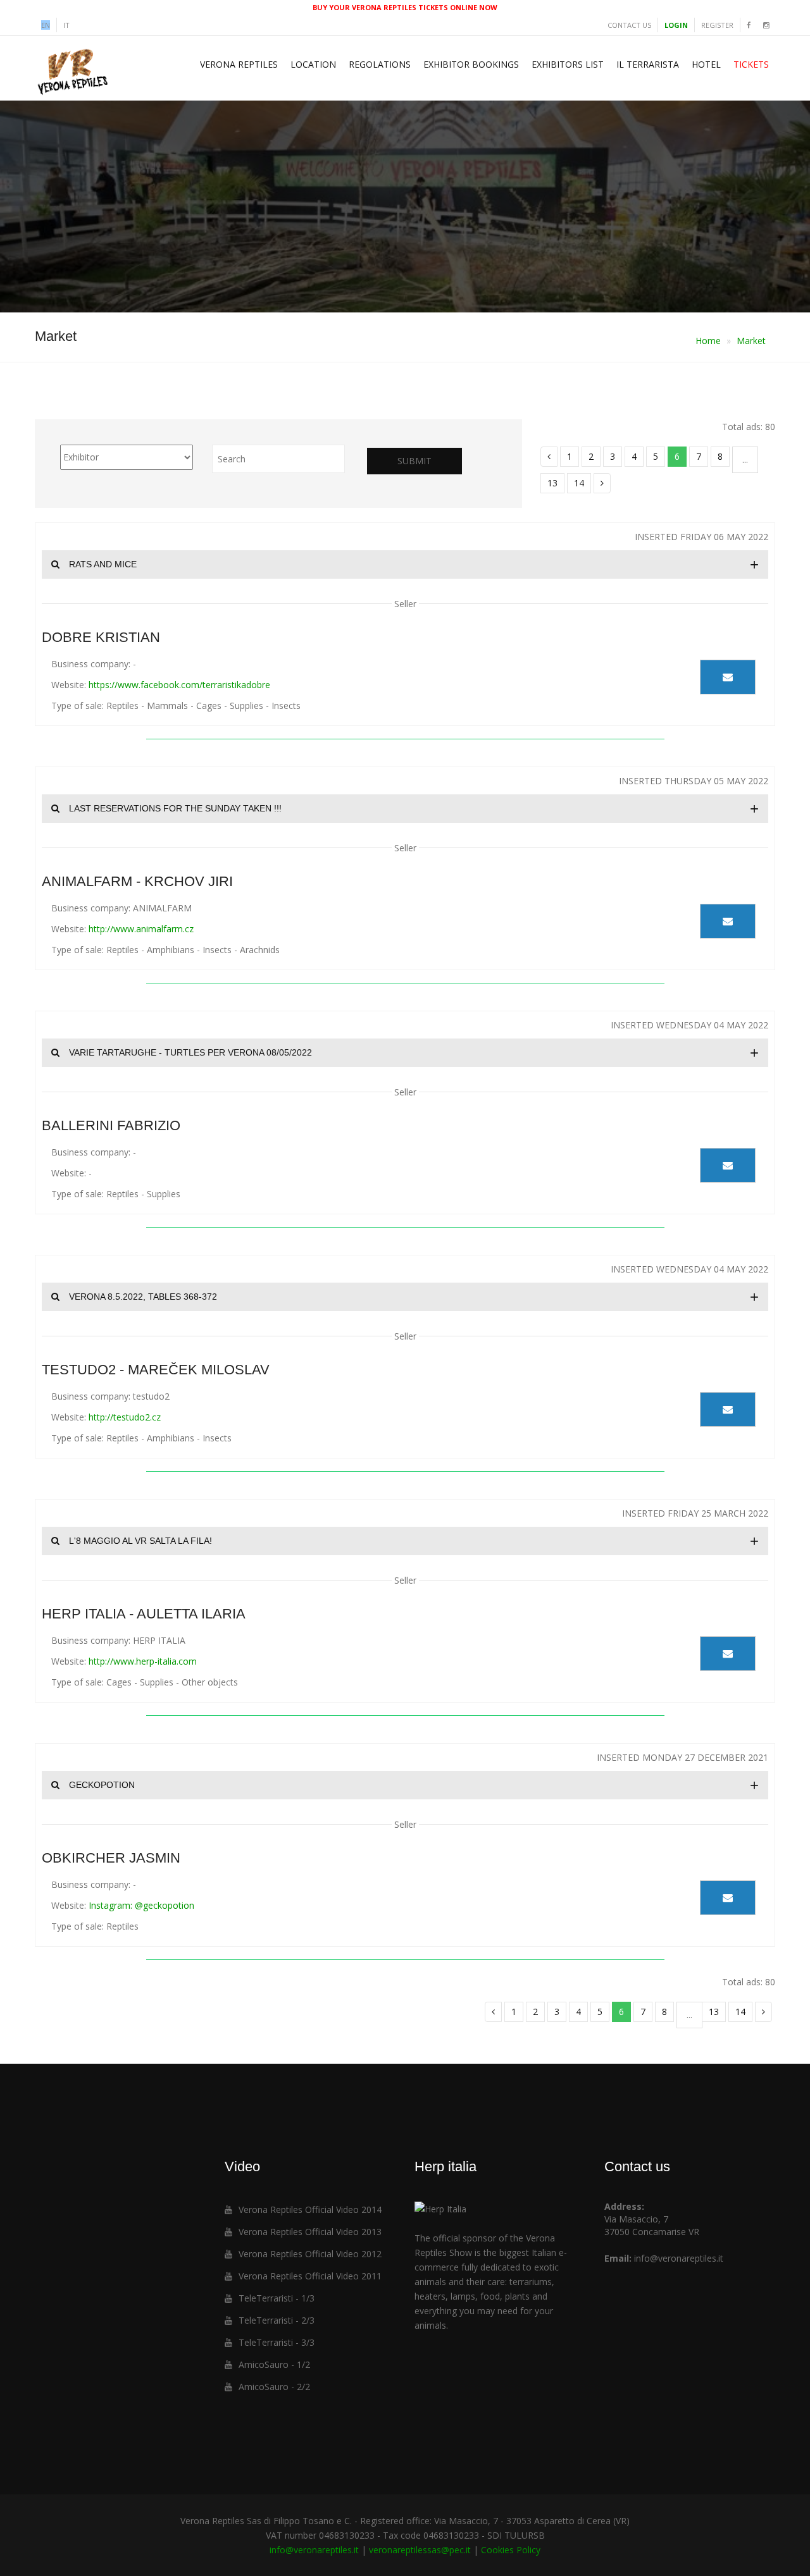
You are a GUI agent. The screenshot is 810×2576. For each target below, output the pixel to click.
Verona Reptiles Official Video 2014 (310, 2209)
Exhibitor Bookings (471, 64)
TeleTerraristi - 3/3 (277, 2342)
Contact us (629, 25)
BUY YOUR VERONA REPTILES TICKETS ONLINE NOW (405, 7)
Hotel (706, 64)
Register (717, 25)
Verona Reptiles (239, 64)
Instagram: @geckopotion (141, 1905)
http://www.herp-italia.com (143, 1661)
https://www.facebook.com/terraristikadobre (179, 685)
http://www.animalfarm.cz (141, 929)
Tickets (751, 64)
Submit (414, 461)
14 (579, 483)
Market (751, 341)
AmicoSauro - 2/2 (274, 2387)
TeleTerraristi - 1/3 (277, 2298)
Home (708, 341)
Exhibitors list (568, 64)
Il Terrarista (648, 64)
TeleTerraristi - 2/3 (277, 2320)
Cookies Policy (511, 2550)
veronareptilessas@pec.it (420, 2550)
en (46, 25)
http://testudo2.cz (125, 1417)
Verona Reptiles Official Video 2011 (310, 2276)
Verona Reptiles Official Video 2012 (310, 2254)
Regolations (380, 64)
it (66, 25)
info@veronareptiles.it (679, 2258)
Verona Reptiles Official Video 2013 (310, 2232)
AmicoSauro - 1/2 (274, 2364)
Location (313, 64)
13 (552, 483)
